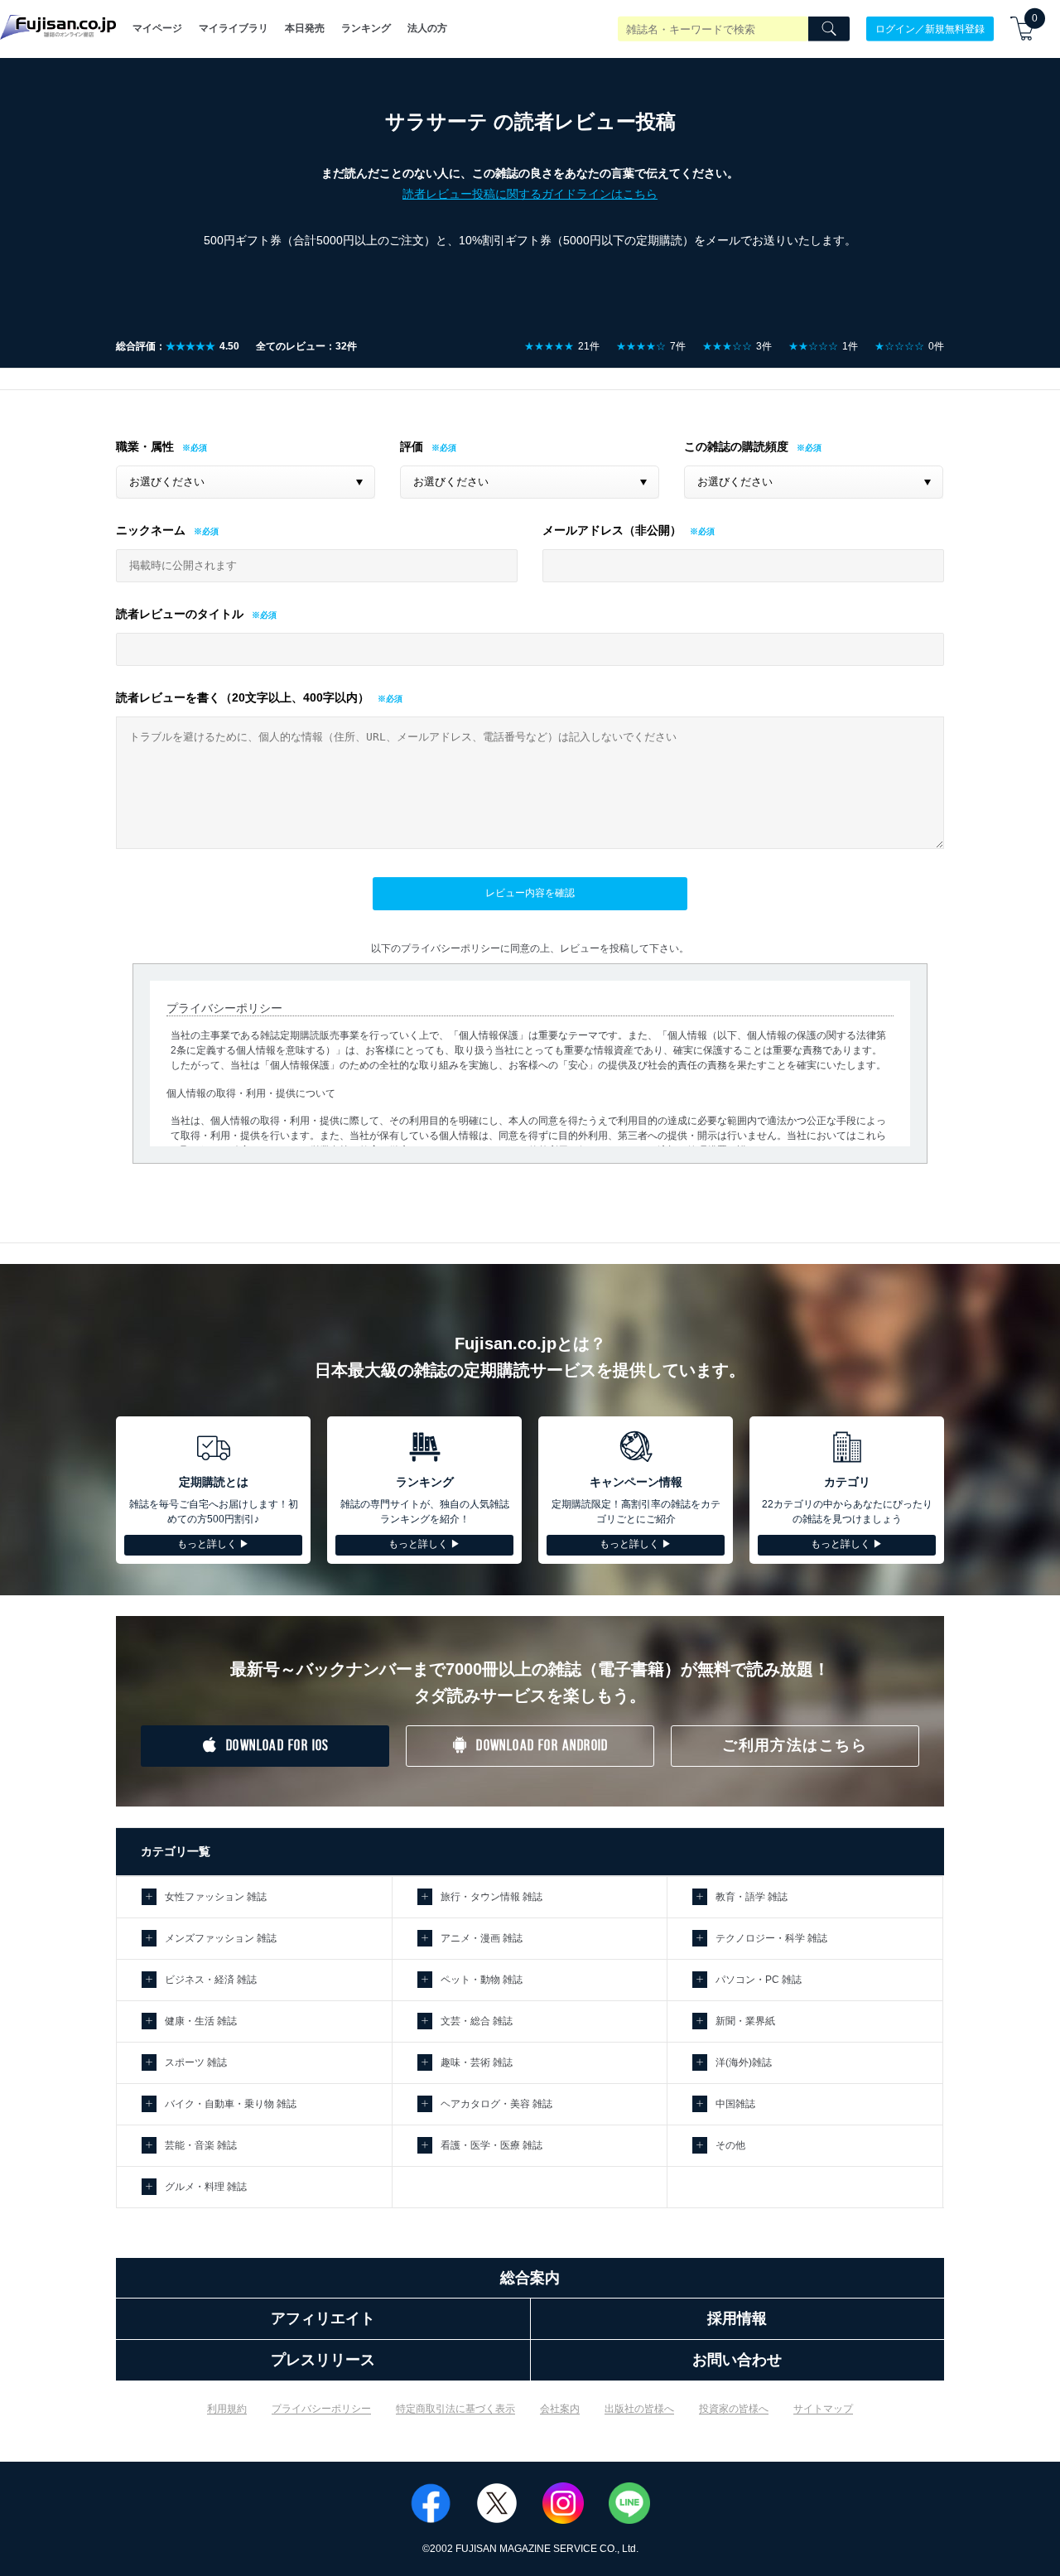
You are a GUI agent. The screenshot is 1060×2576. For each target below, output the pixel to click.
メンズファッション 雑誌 (221, 1938)
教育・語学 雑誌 (752, 1897)
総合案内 (530, 2278)
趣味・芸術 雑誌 (477, 2062)
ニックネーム (151, 530)
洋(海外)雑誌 (744, 2062)
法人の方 (427, 28)
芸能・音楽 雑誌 (201, 2145)
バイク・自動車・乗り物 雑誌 (231, 2104)
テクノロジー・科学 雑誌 (771, 1938)
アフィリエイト (323, 2318)
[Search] (829, 29)
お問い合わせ (737, 2360)
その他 (730, 2145)
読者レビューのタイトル (180, 614)
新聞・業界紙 (745, 2021)
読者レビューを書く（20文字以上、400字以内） (243, 697)
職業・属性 (145, 446)
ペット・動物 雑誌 (482, 1980)
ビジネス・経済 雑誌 (211, 1980)
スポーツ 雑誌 (196, 2062)
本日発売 (305, 28)
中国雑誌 (735, 2104)
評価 (412, 446)
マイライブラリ (234, 28)
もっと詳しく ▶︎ (213, 1544)
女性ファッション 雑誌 (216, 1897)
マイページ (157, 28)
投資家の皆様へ (734, 2409)
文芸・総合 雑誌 (477, 2021)
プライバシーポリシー (321, 2409)
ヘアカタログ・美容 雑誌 (496, 2104)
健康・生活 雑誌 (201, 2021)
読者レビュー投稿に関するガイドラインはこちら (530, 194)
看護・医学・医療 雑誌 (491, 2145)
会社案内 (560, 2409)
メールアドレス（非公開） (612, 530)
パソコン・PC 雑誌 (759, 1980)
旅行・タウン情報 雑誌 (491, 1897)
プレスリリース (323, 2360)
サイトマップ (823, 2409)
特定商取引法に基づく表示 (455, 2409)
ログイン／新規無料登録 (930, 28)
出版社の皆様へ (639, 2409)
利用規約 (227, 2409)
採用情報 (737, 2318)
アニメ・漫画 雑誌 (482, 1938)
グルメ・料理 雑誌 (206, 2187)
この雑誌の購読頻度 (736, 446)
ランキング (366, 28)
